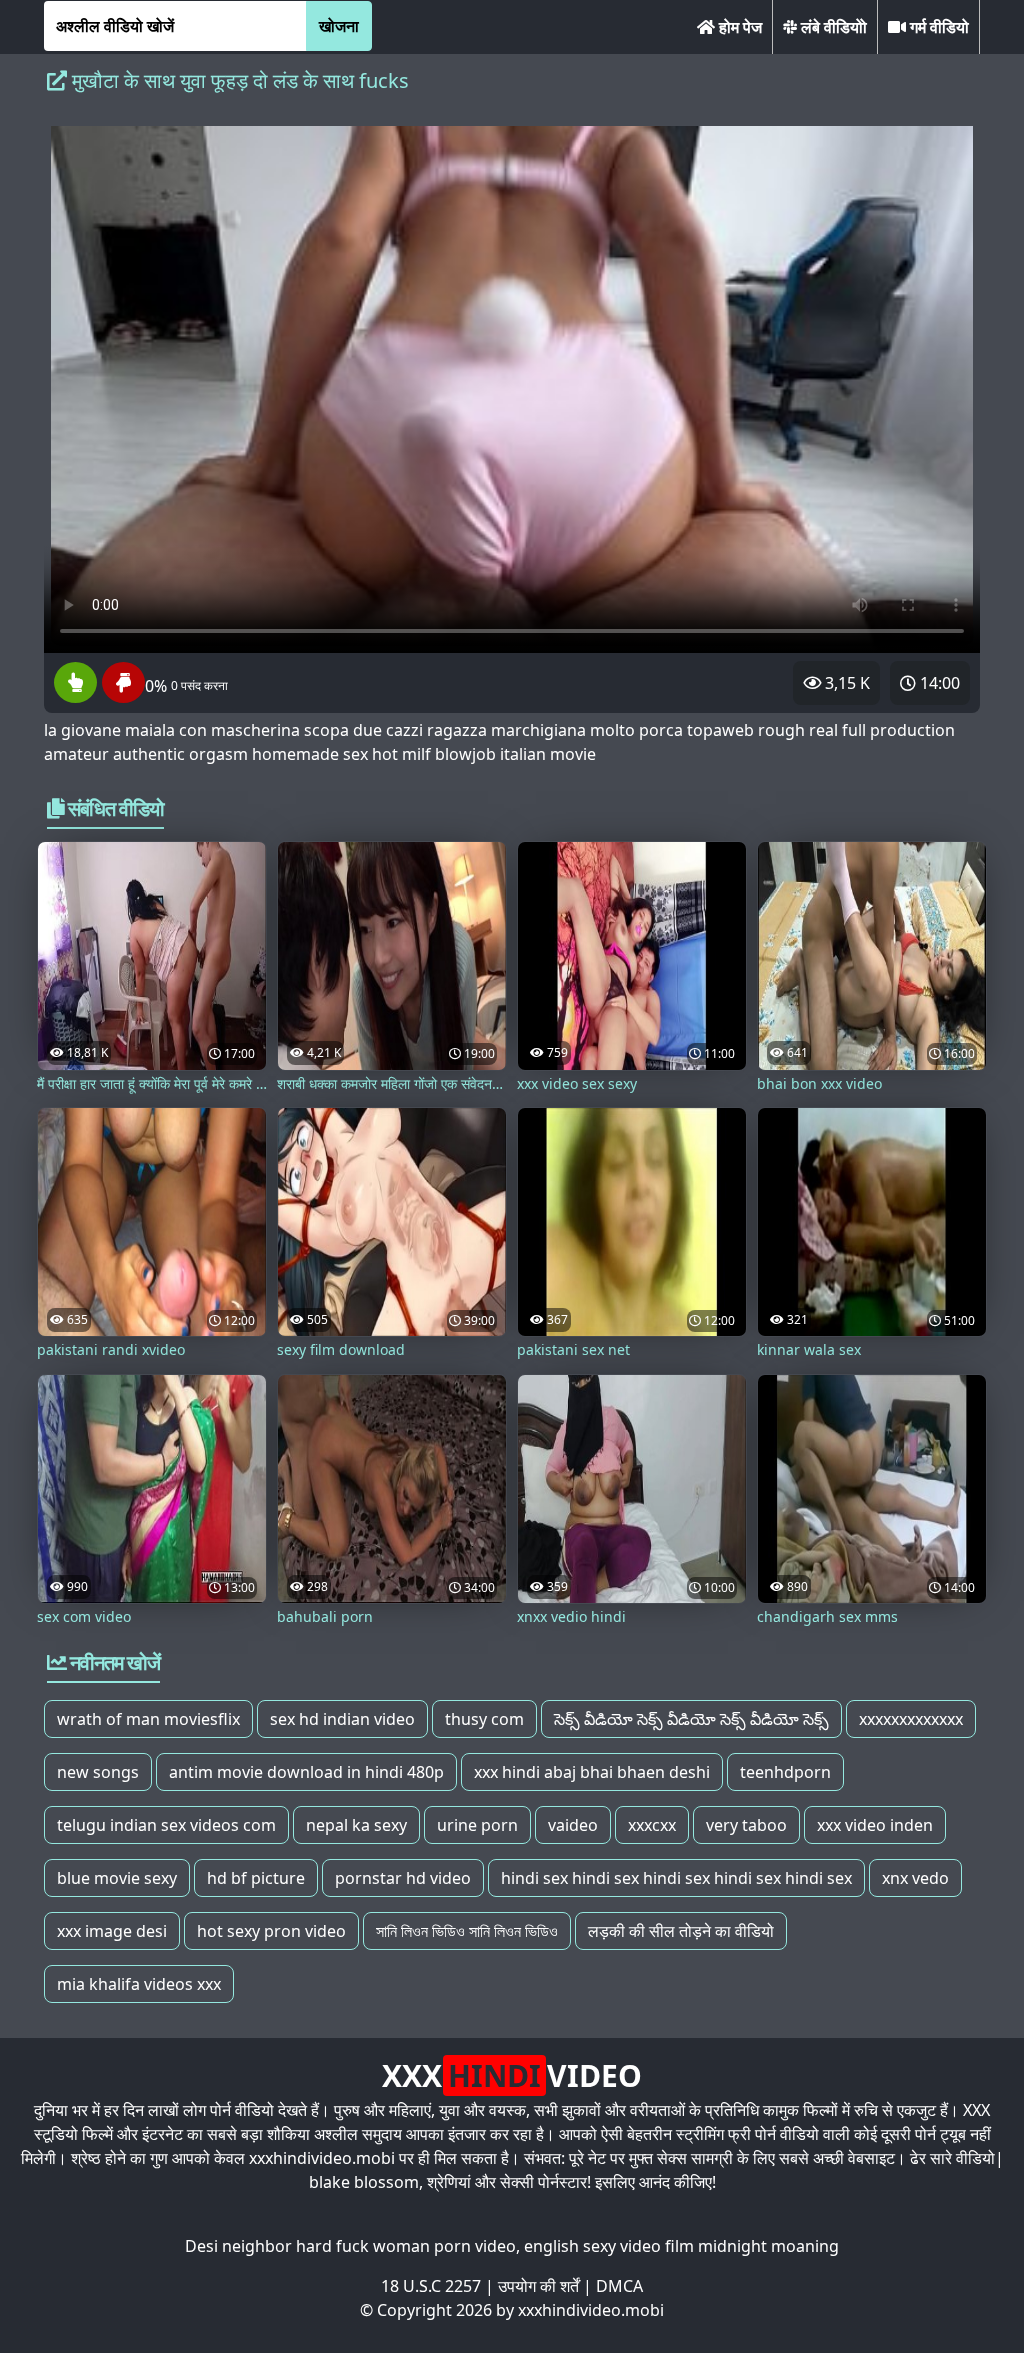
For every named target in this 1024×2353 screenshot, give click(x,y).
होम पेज (738, 27)
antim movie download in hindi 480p (306, 1772)
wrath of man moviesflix (148, 1719)
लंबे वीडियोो (832, 27)
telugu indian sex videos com (166, 1825)
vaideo (573, 1825)
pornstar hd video (403, 1878)
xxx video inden (875, 1825)
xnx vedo (915, 1878)
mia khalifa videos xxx (139, 1984)
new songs (98, 1772)
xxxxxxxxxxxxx (911, 1719)
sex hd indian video (342, 1719)
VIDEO (512, 2075)
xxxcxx (652, 1825)
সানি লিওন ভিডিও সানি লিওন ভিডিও (467, 1931)
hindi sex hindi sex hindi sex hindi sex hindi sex (676, 1878)
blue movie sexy (117, 1878)
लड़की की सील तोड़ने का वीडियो (681, 1931)
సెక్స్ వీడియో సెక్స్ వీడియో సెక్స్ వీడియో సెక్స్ (691, 1719)
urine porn (477, 1825)
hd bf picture (256, 1878)
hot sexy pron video (271, 1931)
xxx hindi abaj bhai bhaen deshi (592, 1772)
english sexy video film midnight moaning (681, 2246)
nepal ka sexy (356, 1825)
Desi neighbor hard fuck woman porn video (350, 2246)
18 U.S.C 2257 (431, 2286)
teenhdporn (785, 1772)
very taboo (746, 1825)
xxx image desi (112, 1931)
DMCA (619, 2286)
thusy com (484, 1719)
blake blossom (364, 2182)
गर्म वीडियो (937, 27)
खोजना (339, 26)
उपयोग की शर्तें (538, 2286)
